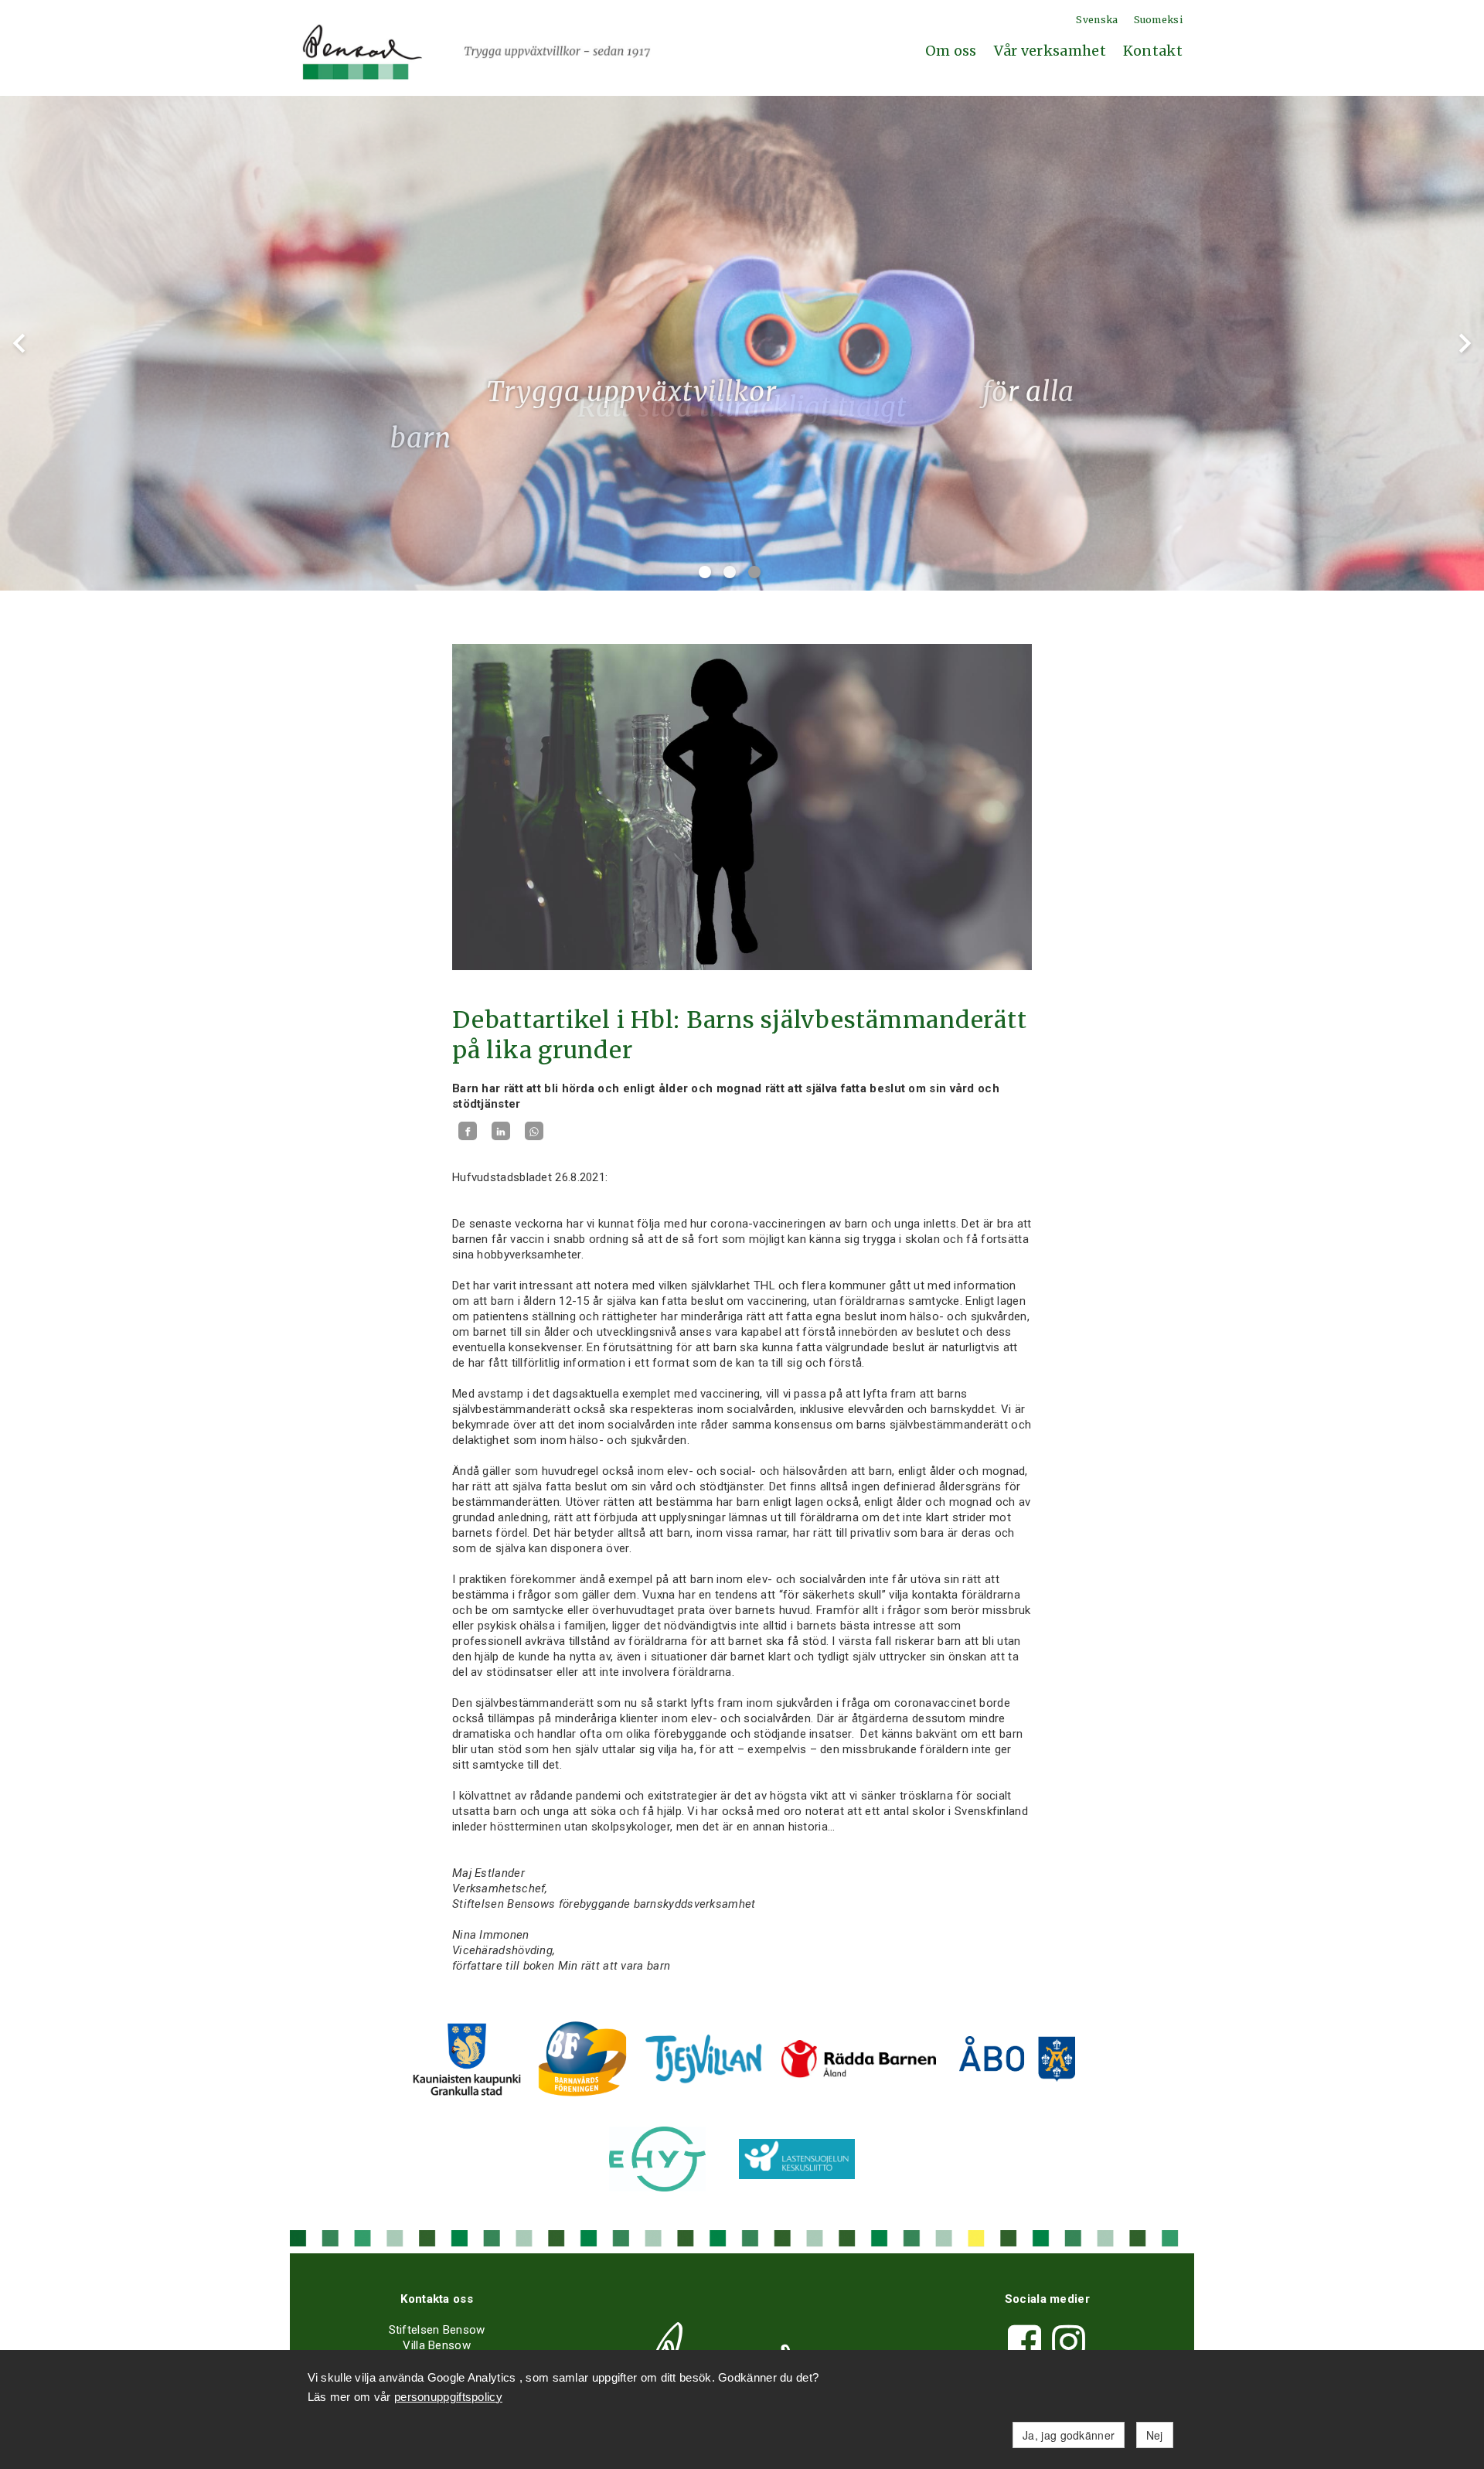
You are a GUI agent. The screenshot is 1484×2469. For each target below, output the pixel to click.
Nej (1155, 2435)
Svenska (1097, 20)
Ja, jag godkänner (1069, 2435)
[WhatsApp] (534, 1131)
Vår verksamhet (1050, 51)
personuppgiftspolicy (448, 2397)
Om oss (951, 51)
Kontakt (1153, 51)
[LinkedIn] (501, 1131)
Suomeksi (1158, 20)
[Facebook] (468, 1131)
